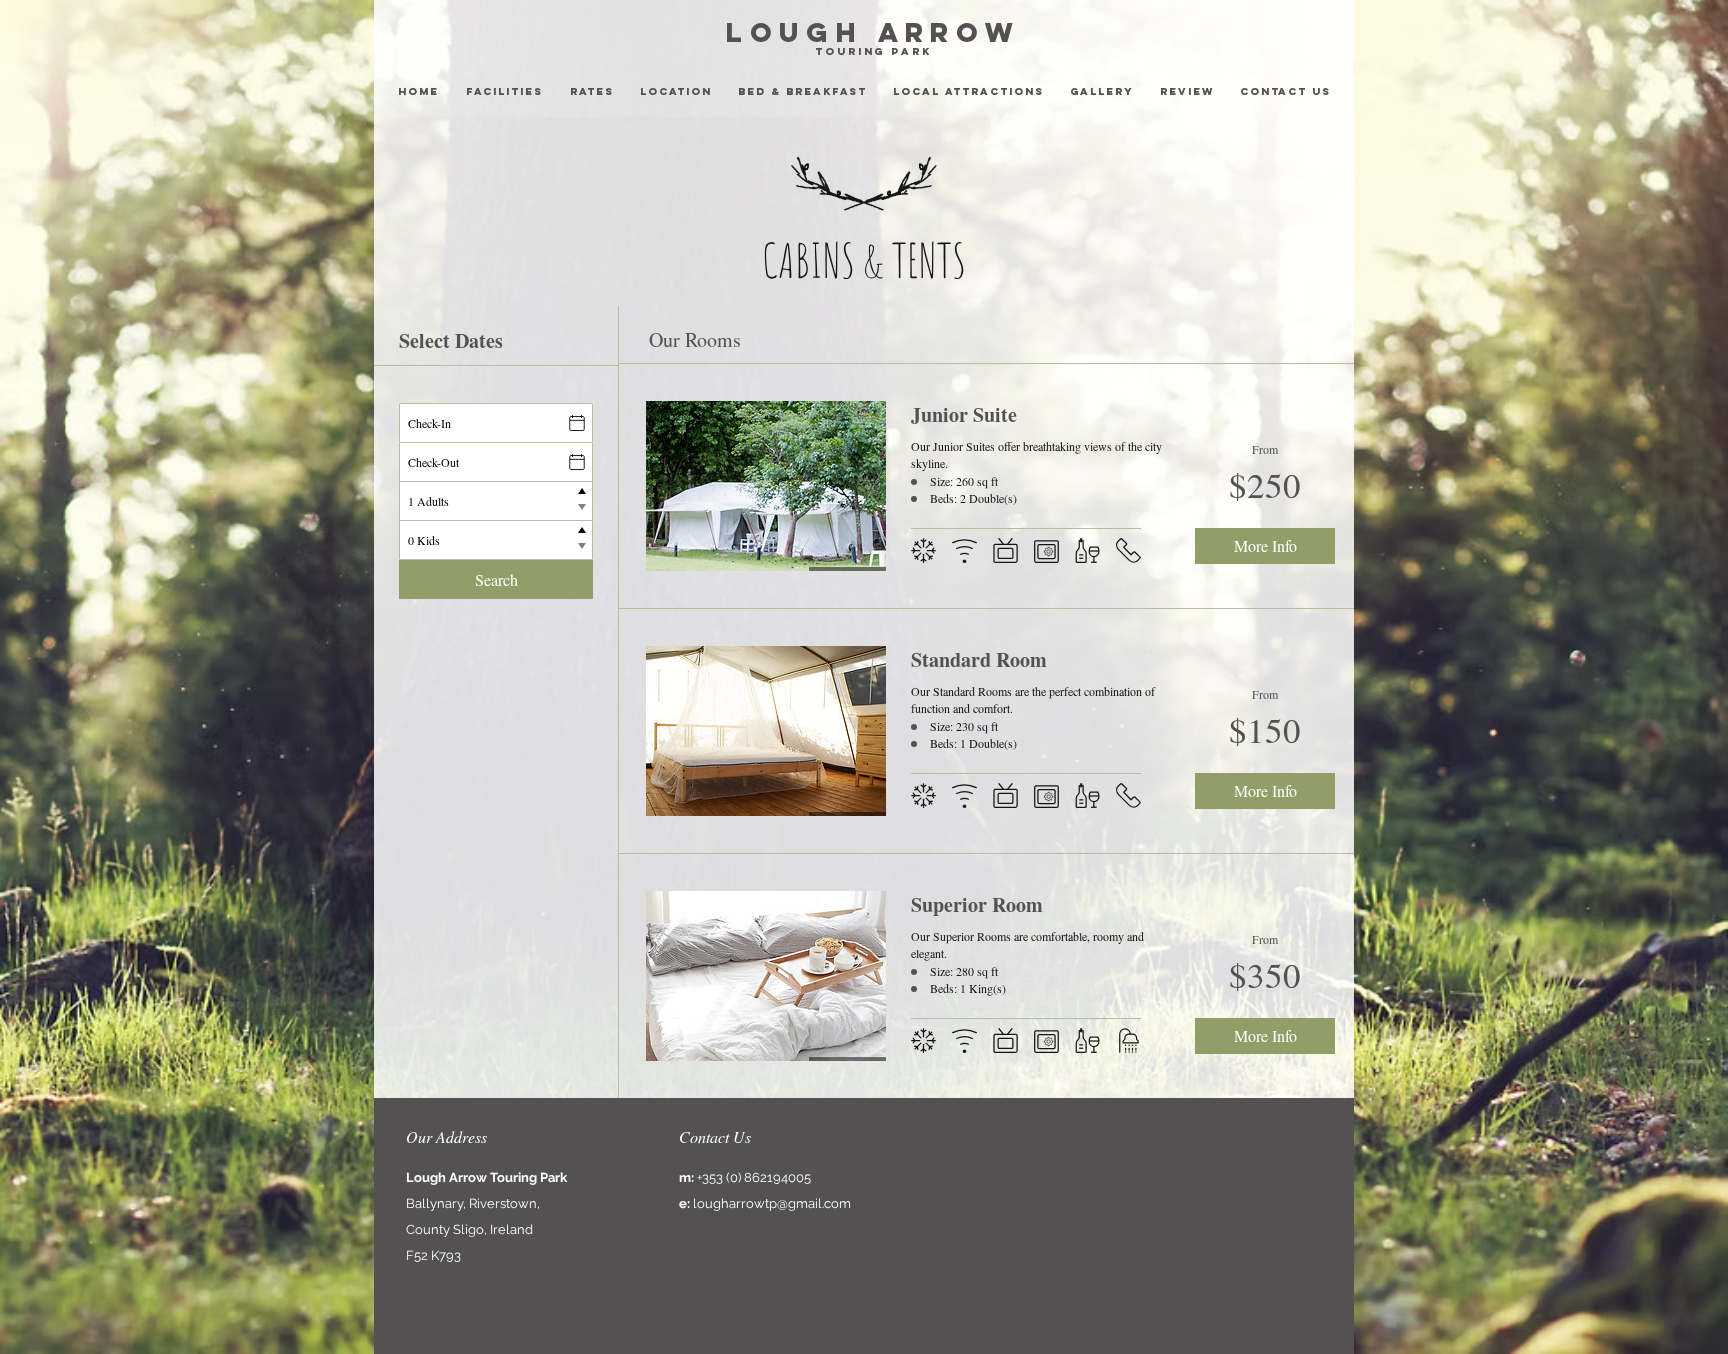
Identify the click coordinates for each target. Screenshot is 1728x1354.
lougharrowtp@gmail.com (772, 1203)
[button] (968, 92)
